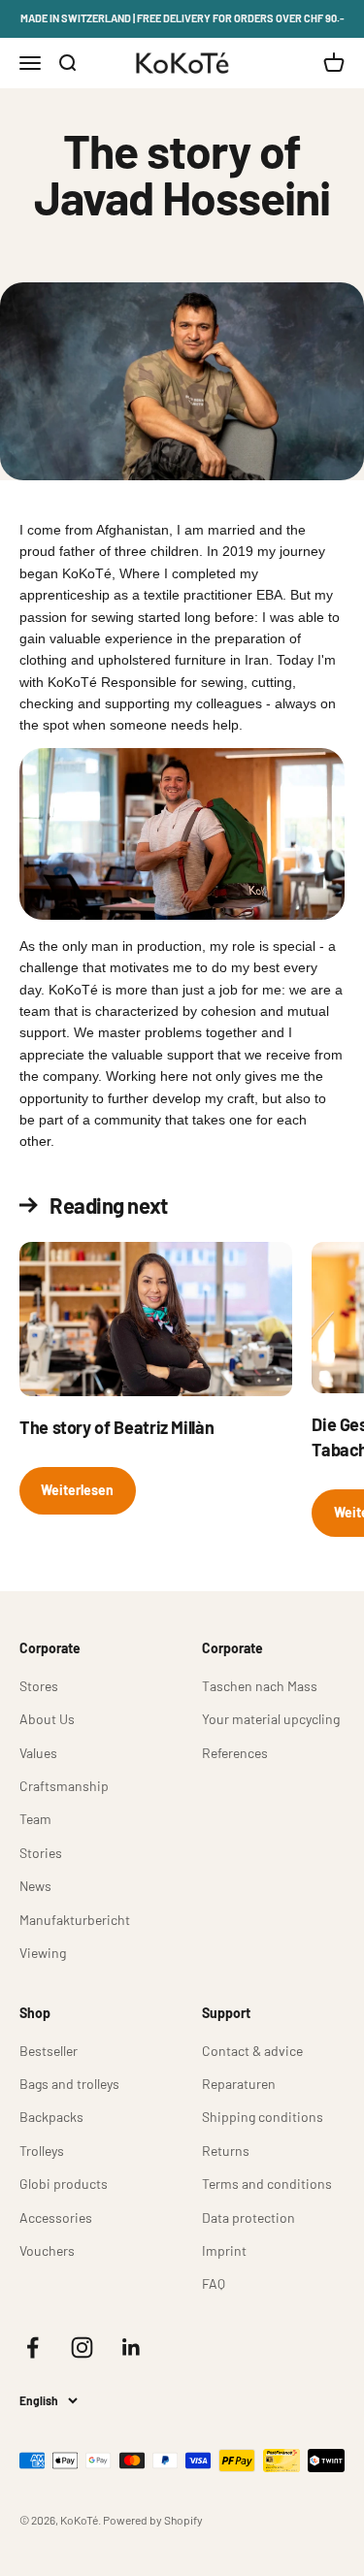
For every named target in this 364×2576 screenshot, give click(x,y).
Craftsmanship (64, 1786)
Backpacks (51, 2117)
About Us (47, 1719)
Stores (39, 1686)
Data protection (248, 2217)
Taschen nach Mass (260, 1686)
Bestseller (49, 2051)
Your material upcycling (271, 1719)
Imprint (224, 2250)
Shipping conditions (263, 2117)
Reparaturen (239, 2084)
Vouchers (47, 2250)
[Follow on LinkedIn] (132, 2348)
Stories (41, 1853)
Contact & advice (252, 2051)
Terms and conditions (267, 2184)
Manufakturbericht (75, 1920)
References (235, 1753)
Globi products (64, 2184)
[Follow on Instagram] (82, 2348)
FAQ (214, 2283)
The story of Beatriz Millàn (116, 1427)
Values (38, 1753)
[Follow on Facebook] (33, 2348)
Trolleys (42, 2151)
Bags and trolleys (69, 2084)
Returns (226, 2151)
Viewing (43, 1953)
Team (35, 1819)
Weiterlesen (77, 1490)
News (35, 1886)
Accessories (56, 2217)
